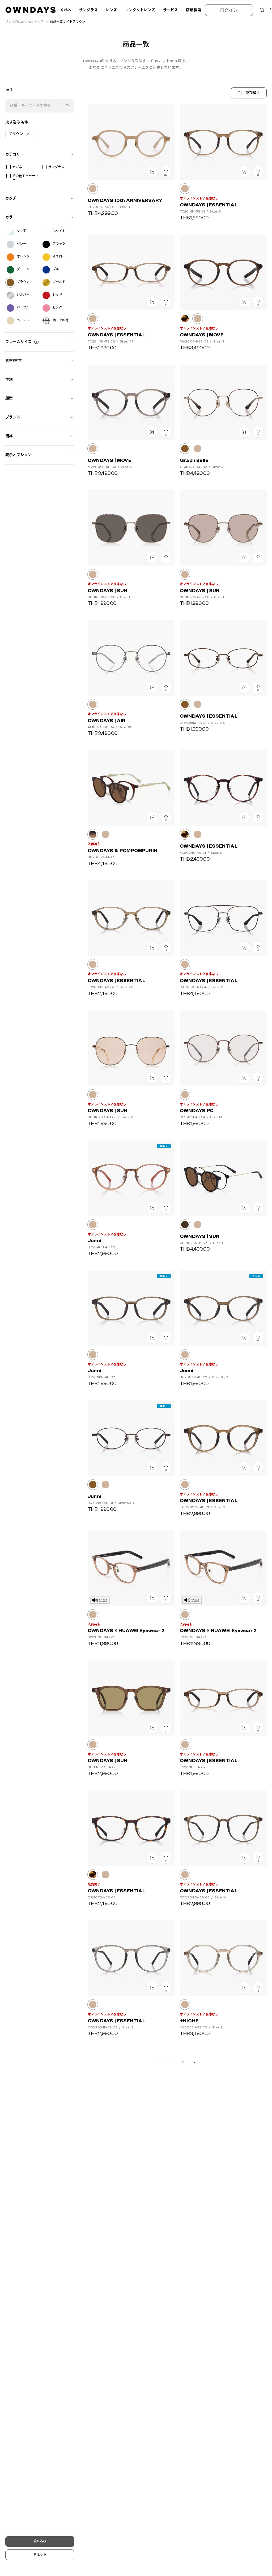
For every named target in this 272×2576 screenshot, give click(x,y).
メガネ (17, 167)
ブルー (57, 269)
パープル (23, 308)
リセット (40, 2555)
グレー (22, 244)
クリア (22, 231)
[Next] (194, 2062)
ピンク (57, 308)
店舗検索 (194, 10)
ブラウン (23, 282)
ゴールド (59, 282)
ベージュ (23, 320)
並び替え (253, 93)
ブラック (59, 244)
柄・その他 (61, 320)
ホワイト (59, 231)
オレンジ (23, 257)
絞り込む (40, 2541)
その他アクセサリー (25, 178)
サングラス (56, 167)
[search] (67, 106)
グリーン (23, 269)
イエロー (59, 257)
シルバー (23, 295)
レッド (57, 295)
